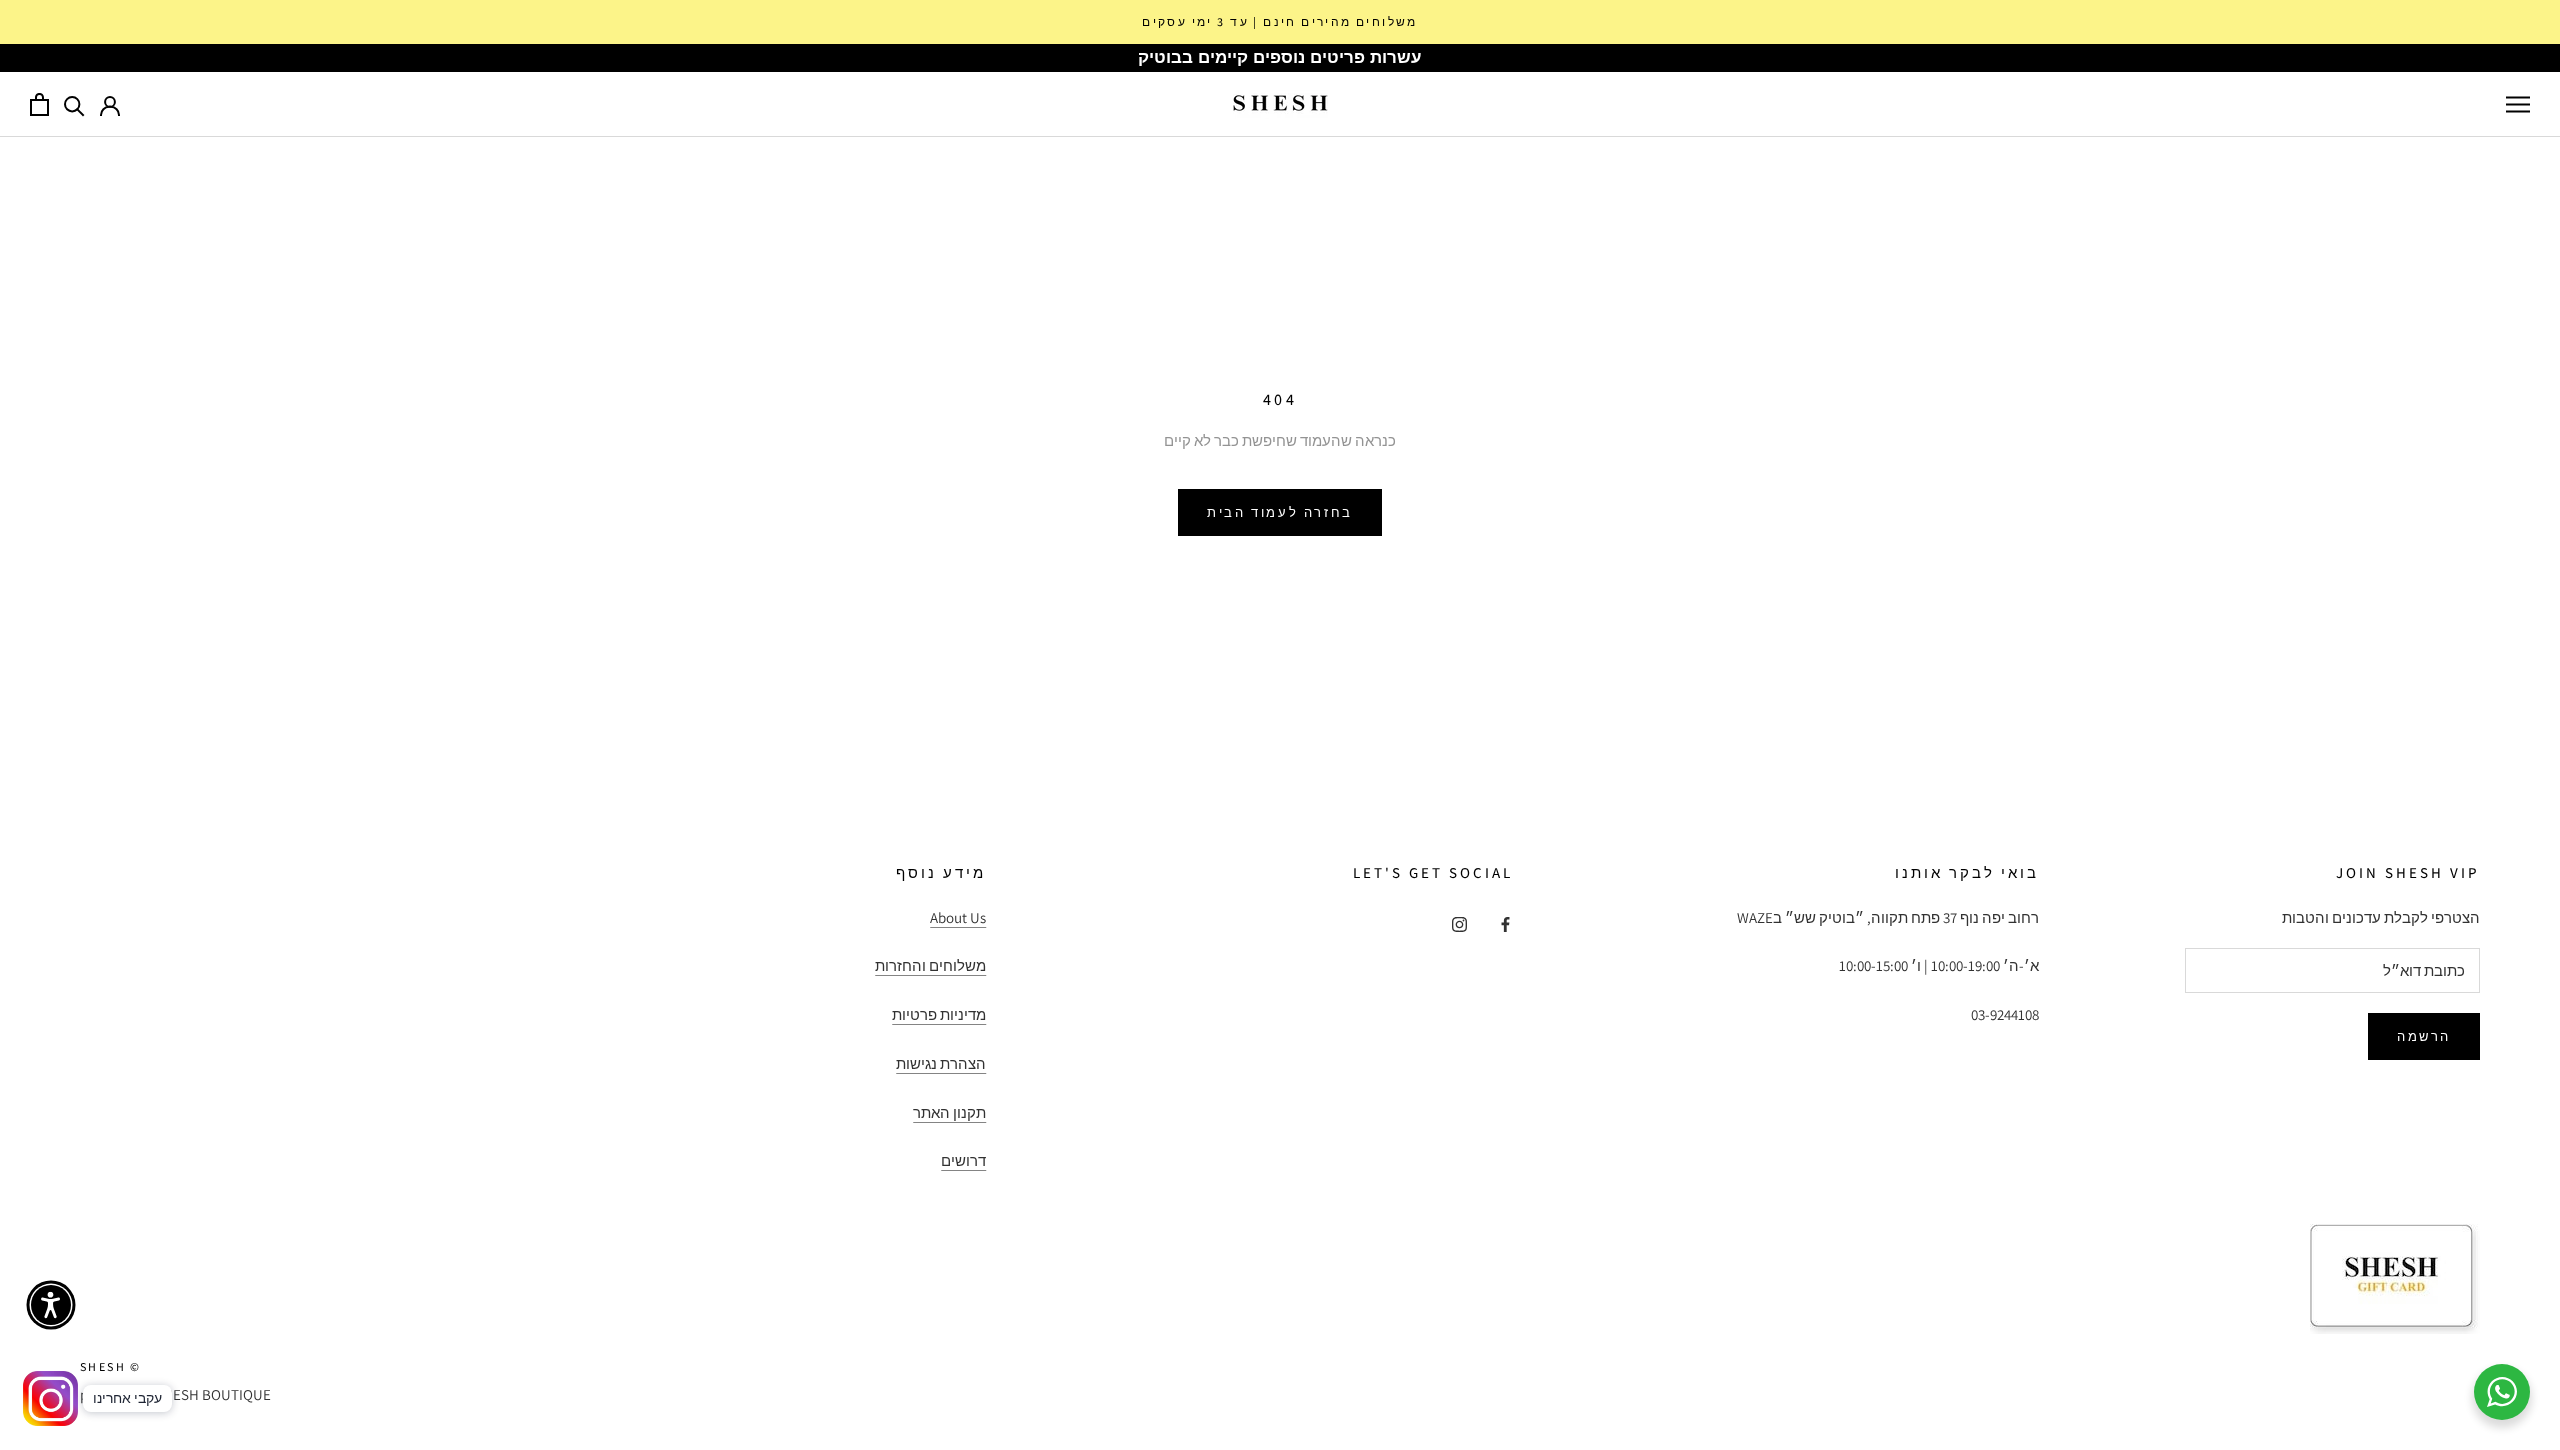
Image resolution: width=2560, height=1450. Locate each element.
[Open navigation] (2518, 104)
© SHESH (111, 1366)
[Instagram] (1459, 924)
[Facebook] (1505, 924)
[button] (51, 1305)
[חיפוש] (74, 104)
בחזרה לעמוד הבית (1280, 512)
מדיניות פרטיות (939, 1014)
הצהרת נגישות (941, 1063)
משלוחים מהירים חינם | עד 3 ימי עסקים (1279, 21)
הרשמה (2424, 1036)
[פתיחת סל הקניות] (39, 104)
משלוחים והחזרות (930, 965)
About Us (958, 917)
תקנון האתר (949, 1112)
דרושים (963, 1160)
